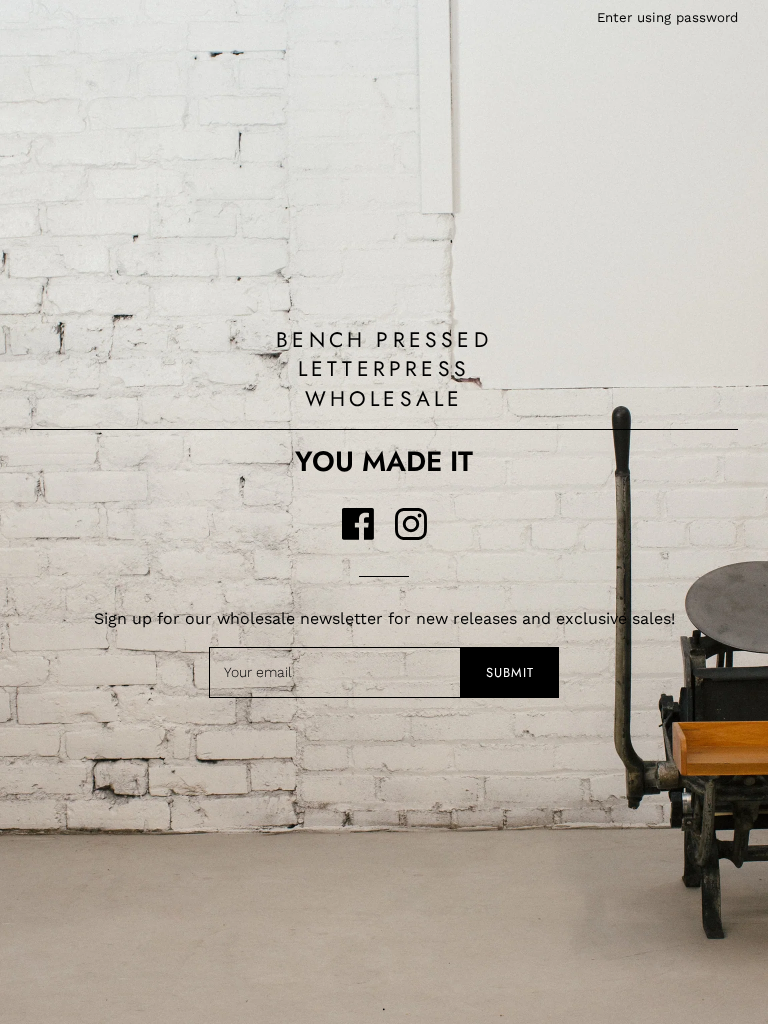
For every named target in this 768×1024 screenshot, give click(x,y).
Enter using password (667, 17)
